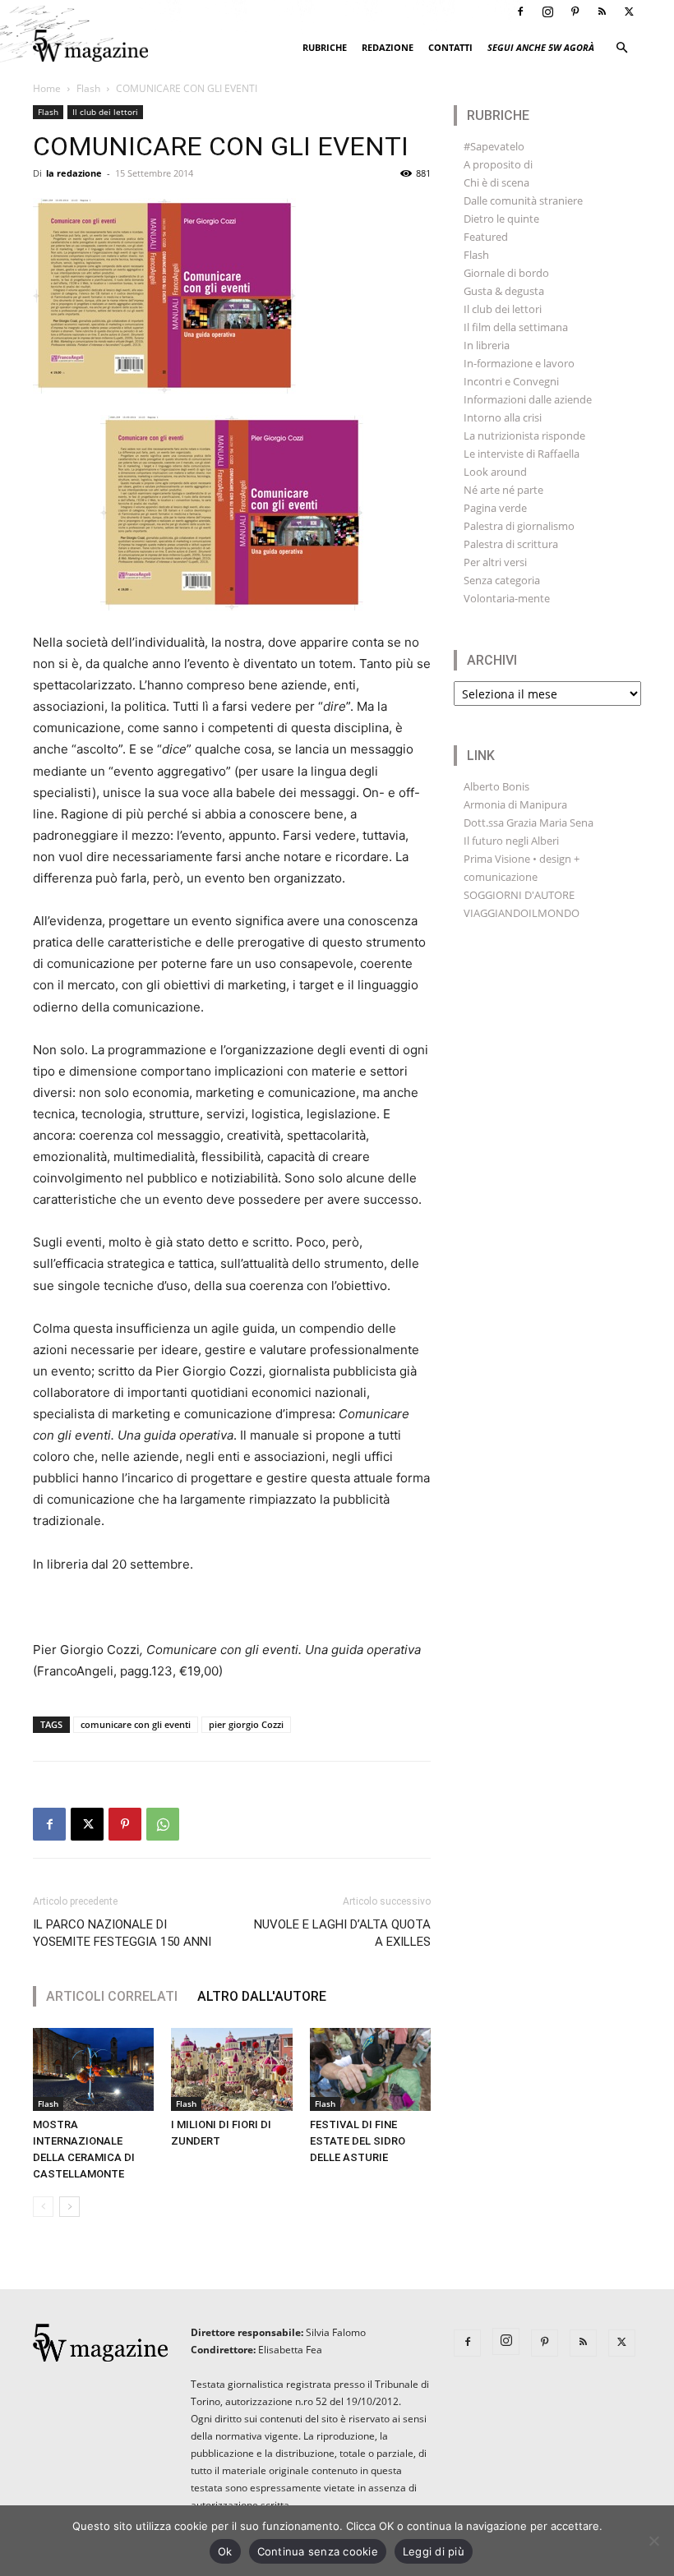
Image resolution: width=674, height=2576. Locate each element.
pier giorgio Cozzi (246, 1724)
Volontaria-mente (507, 598)
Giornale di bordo (506, 273)
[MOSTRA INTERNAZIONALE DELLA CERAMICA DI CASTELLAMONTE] (93, 2069)
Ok (225, 2551)
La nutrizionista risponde (524, 435)
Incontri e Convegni (511, 381)
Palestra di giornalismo (519, 526)
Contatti (450, 47)
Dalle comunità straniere (523, 200)
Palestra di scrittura (511, 544)
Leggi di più (434, 2551)
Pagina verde (495, 508)
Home (47, 88)
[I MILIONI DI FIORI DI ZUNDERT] (231, 2069)
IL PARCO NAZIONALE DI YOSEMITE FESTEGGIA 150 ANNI (122, 1933)
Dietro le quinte (501, 219)
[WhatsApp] (163, 1824)
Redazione (388, 47)
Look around (495, 472)
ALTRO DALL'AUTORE (262, 1996)
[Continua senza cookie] (653, 2541)
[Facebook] (520, 12)
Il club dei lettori (105, 112)
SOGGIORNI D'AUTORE (519, 895)
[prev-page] (43, 2207)
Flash (88, 88)
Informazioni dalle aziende (528, 399)
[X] (629, 12)
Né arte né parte (503, 490)
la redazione (74, 173)
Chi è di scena (496, 182)
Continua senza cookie (318, 2551)
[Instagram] (547, 12)
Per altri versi (495, 562)
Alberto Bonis (496, 786)
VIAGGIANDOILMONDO (522, 913)
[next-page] (69, 2207)
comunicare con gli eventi (136, 1724)
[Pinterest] (575, 12)
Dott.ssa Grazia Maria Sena (529, 823)
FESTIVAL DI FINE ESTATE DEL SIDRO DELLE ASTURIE (358, 2141)
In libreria (487, 345)
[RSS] (602, 12)
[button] (621, 48)
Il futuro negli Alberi (511, 841)
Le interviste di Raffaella (522, 454)
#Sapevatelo (494, 146)
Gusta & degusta (504, 291)
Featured (486, 237)
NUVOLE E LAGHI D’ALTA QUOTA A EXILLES (342, 1933)
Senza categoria (502, 580)
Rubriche (325, 47)
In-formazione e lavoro (519, 363)
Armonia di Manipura (515, 804)
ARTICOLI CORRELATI (112, 1996)
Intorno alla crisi (503, 417)
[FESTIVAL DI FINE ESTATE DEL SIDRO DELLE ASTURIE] (370, 2069)
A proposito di (498, 164)
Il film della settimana (516, 327)
